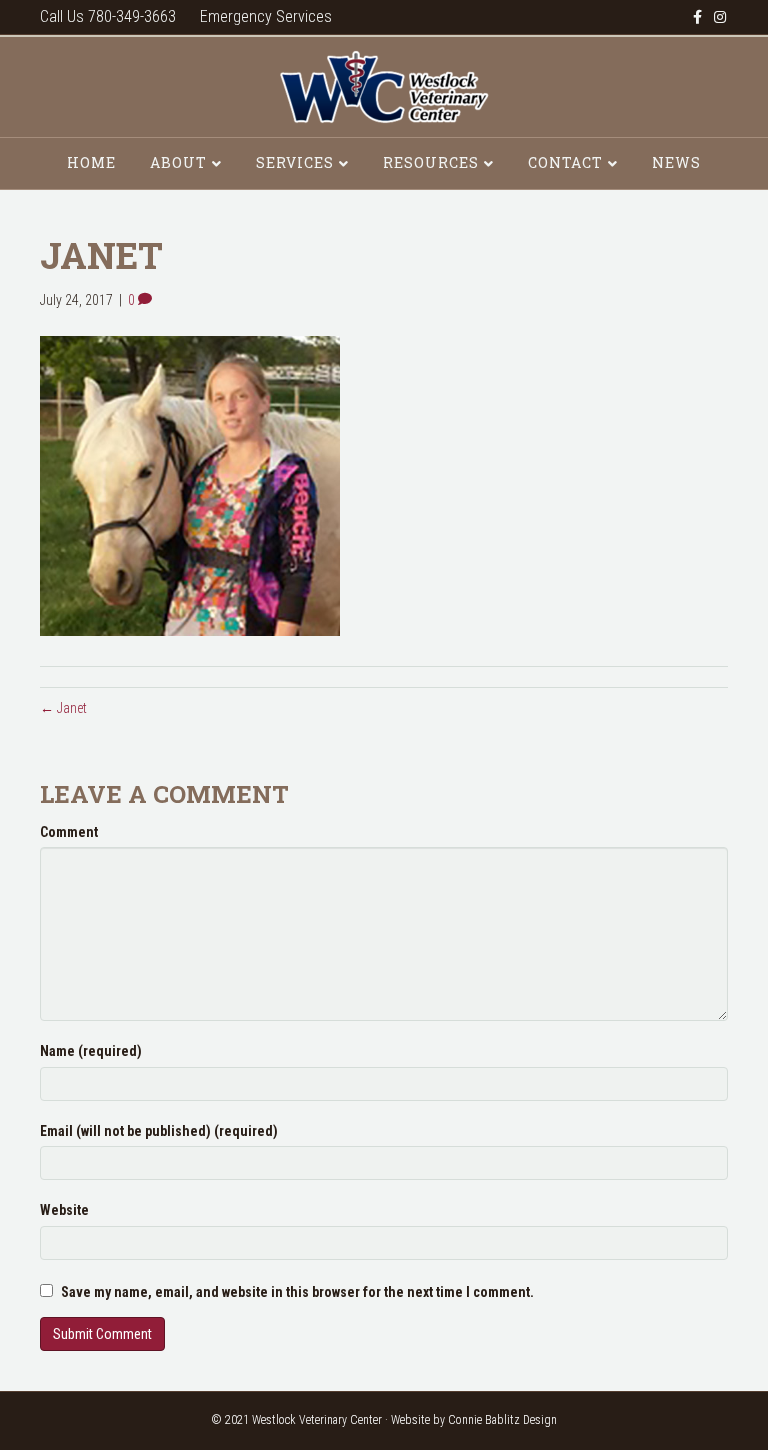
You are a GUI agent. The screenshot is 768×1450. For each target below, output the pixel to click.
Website (64, 1210)
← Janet (63, 708)
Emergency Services (266, 16)
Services (295, 162)
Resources (431, 162)
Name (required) (91, 1051)
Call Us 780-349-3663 (108, 16)
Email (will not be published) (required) (159, 1131)
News (676, 162)
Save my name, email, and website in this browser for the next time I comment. (297, 1292)
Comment (69, 832)
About (178, 162)
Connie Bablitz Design (502, 1420)
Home (91, 162)
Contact (565, 162)
